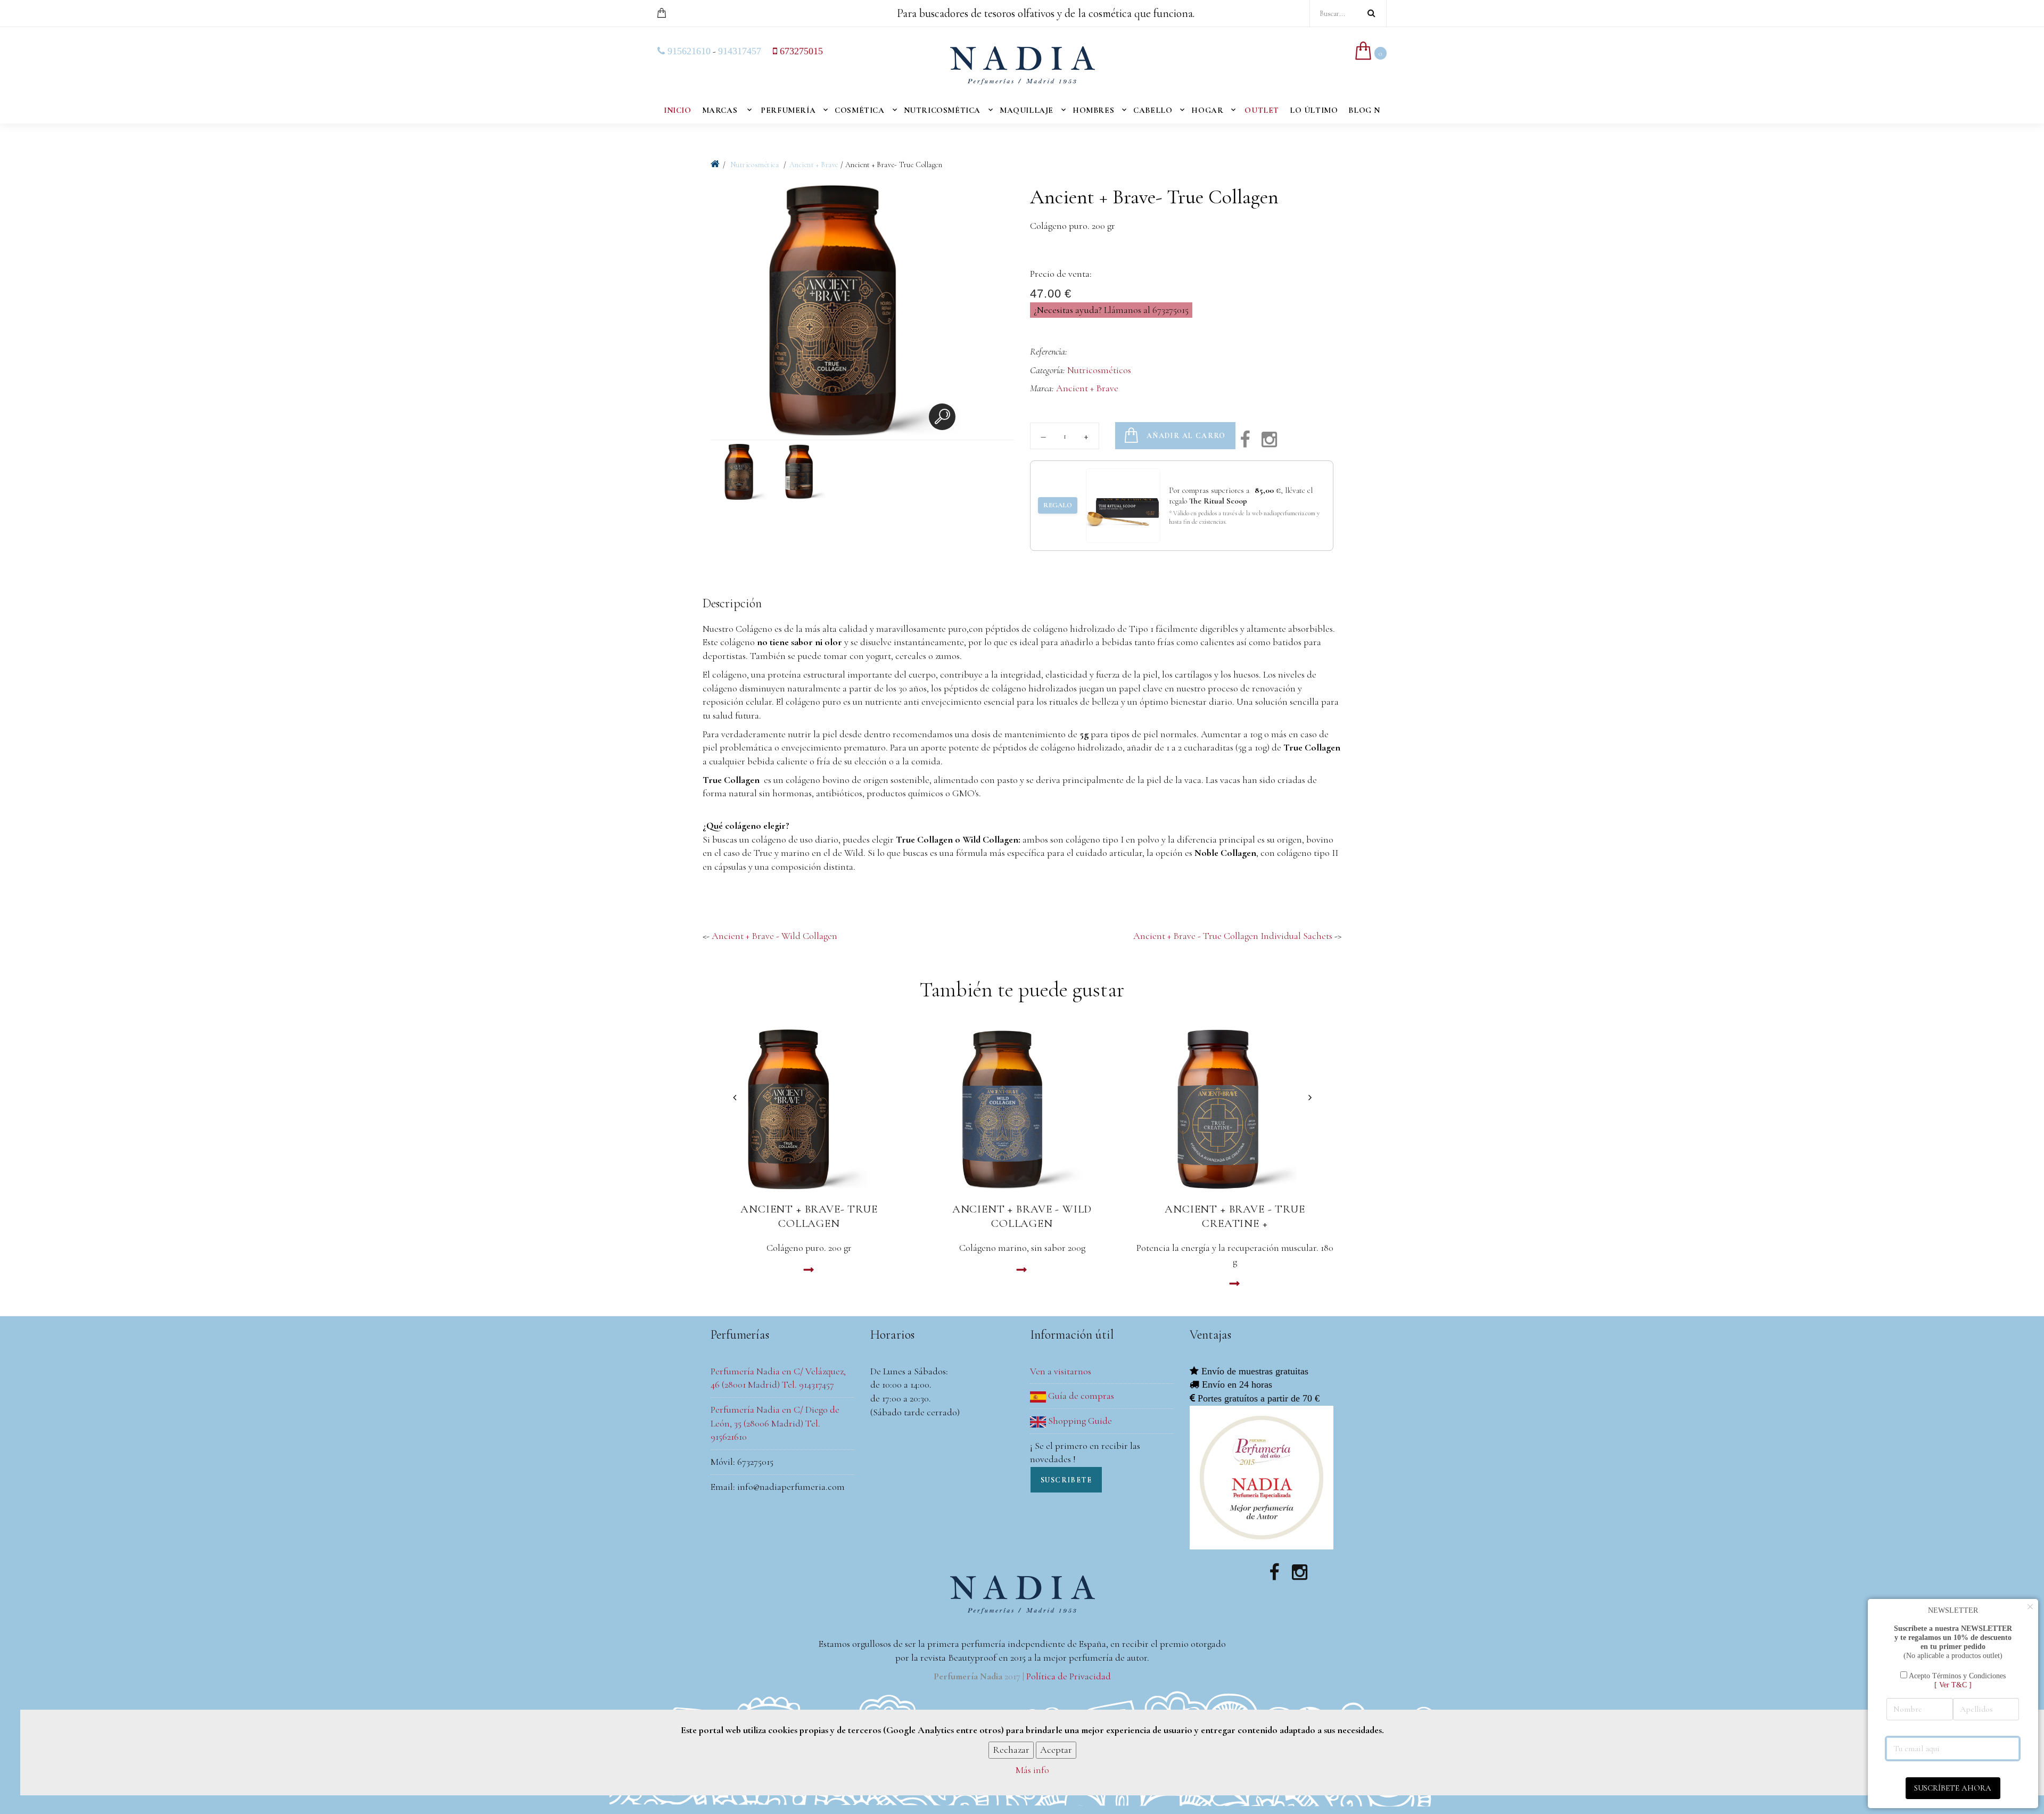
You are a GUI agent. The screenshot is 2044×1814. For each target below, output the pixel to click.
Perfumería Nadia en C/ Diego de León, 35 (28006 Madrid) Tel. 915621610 (775, 1423)
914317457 (740, 51)
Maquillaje (1027, 110)
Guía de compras (1080, 1396)
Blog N (1364, 110)
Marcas (720, 110)
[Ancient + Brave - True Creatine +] (1235, 1109)
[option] (836, 312)
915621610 (688, 51)
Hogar (1207, 110)
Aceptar (1056, 1750)
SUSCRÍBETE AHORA (1953, 1788)
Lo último (1314, 110)
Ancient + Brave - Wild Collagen (774, 936)
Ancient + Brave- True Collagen (809, 1216)
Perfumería (788, 110)
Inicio (678, 110)
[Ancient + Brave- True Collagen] (809, 1109)
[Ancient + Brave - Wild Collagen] (1022, 1109)
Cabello (1153, 110)
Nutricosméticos (1099, 370)
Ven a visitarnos (1061, 1371)
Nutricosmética (942, 110)
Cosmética (859, 110)
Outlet (1262, 110)
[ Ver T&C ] (1953, 1685)
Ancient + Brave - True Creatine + (1235, 1216)
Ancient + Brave (814, 165)
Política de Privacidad (1069, 1676)
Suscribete (1066, 1480)
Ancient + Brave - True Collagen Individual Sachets (1233, 936)
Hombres (1093, 110)
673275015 (800, 51)
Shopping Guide (1079, 1421)
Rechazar (1011, 1750)
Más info (1032, 1770)
